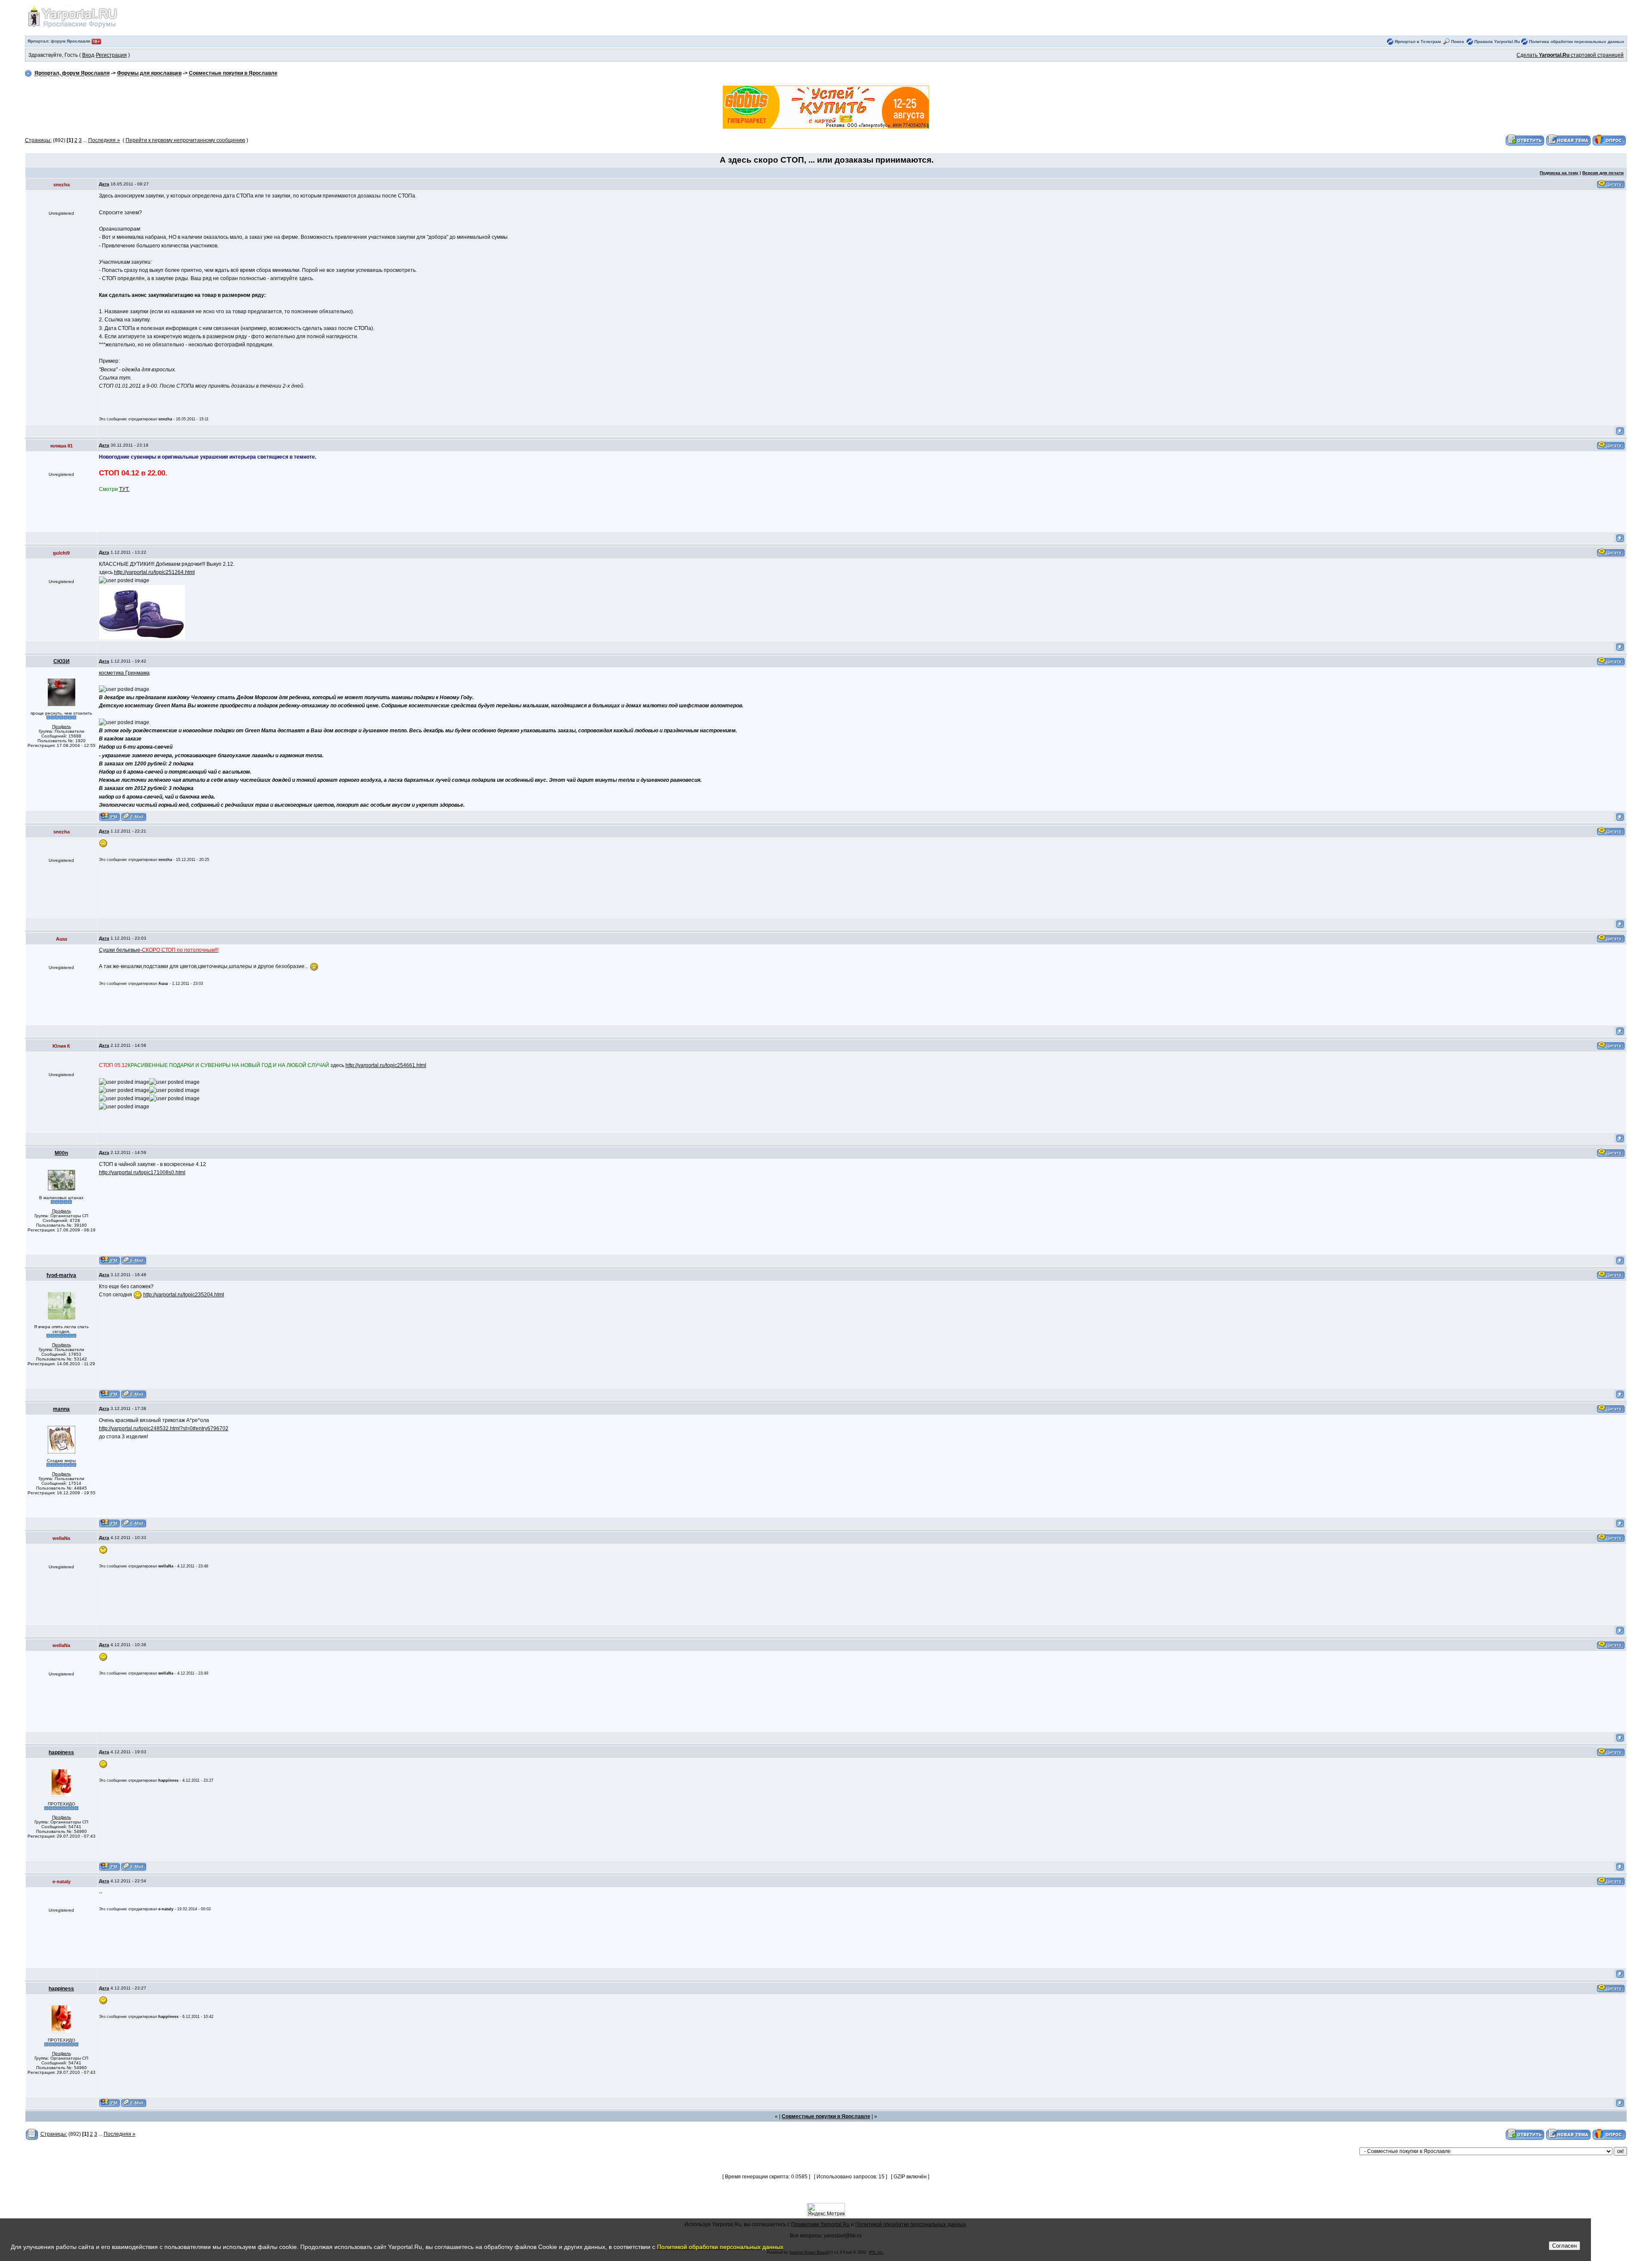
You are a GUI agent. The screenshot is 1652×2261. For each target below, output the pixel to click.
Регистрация (111, 55)
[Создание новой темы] (1569, 140)
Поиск (1458, 42)
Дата (104, 184)
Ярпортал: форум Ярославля (60, 41)
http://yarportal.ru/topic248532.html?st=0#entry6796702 (164, 1428)
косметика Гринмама (124, 673)
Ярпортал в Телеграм (1418, 42)
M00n (61, 1153)
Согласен (1564, 2246)
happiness (61, 1752)
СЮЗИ (62, 661)
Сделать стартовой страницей (1570, 55)
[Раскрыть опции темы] (32, 2134)
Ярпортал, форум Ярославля (72, 74)
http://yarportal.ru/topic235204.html (184, 1295)
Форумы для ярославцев (149, 74)
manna (61, 1409)
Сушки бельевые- (159, 950)
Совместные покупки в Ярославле (233, 74)
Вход (88, 55)
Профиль (62, 726)
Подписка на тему (1559, 173)
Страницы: (38, 140)
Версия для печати (1603, 173)
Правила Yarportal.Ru (1497, 42)
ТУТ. (124, 489)
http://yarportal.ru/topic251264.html (154, 572)
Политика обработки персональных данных (1577, 42)
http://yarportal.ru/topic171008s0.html (142, 1172)
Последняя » (104, 140)
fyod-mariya (61, 1275)
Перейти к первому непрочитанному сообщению (185, 140)
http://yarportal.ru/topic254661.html (386, 1065)
